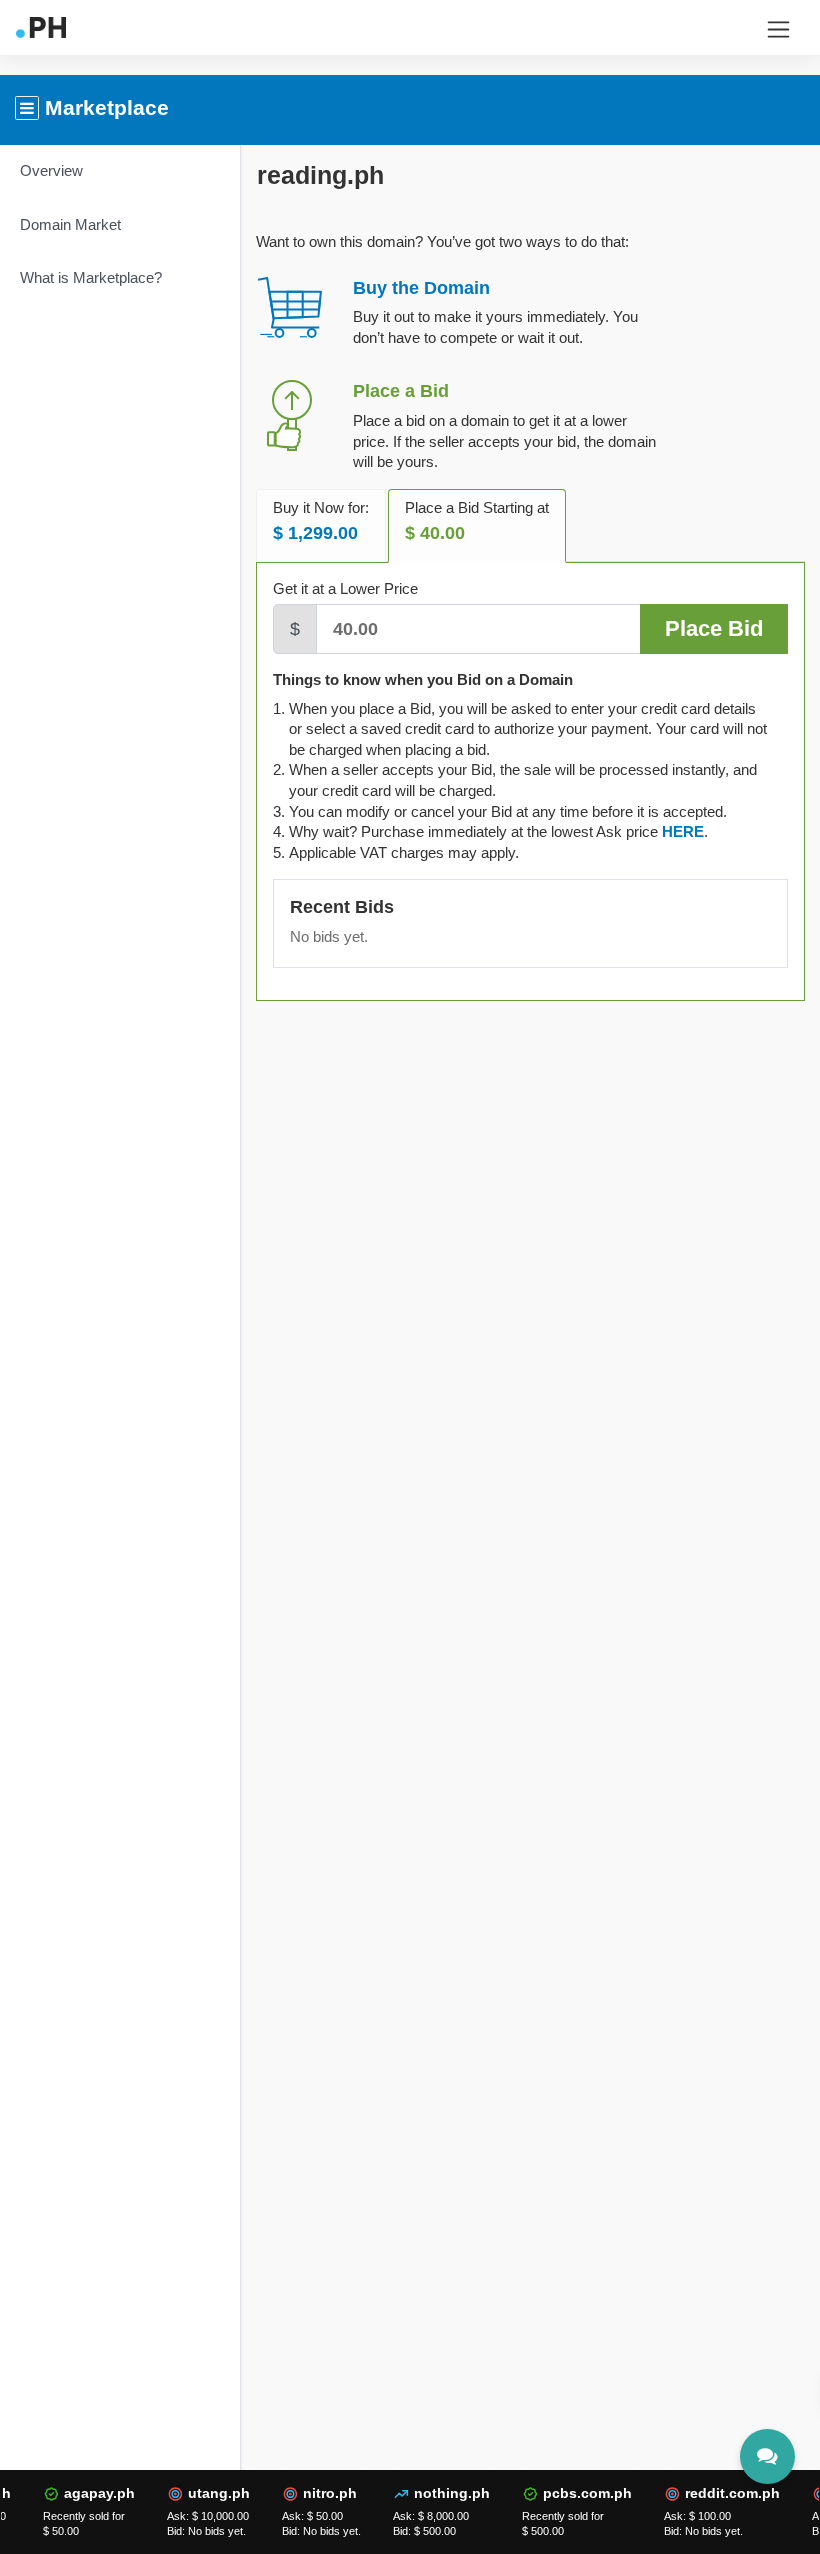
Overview (51, 170)
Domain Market (70, 224)
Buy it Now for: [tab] (321, 521)
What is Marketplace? (91, 277)
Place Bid (714, 628)
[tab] (683, 831)
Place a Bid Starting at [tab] (477, 521)
